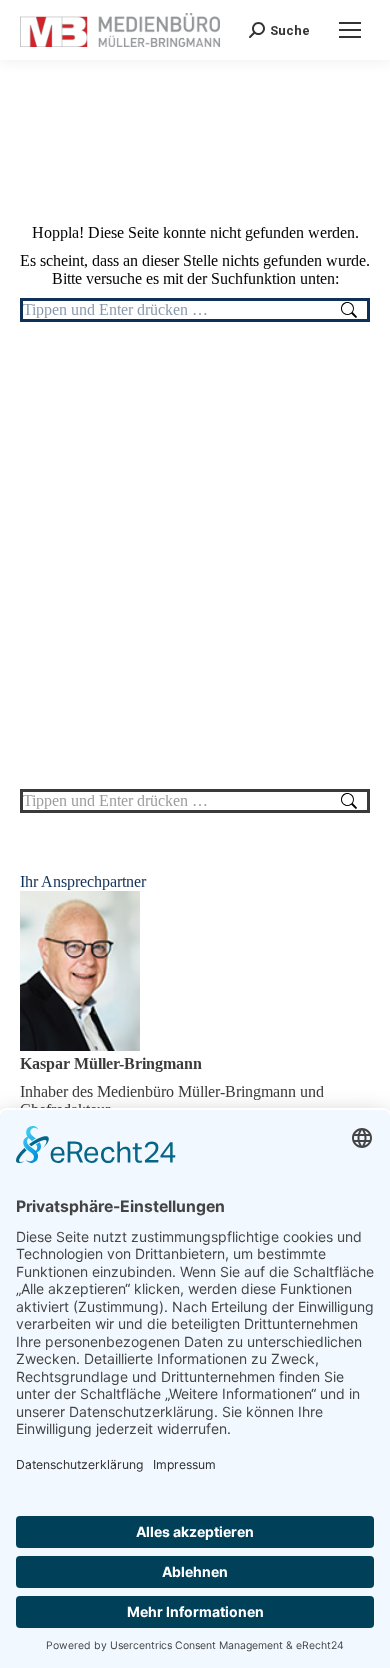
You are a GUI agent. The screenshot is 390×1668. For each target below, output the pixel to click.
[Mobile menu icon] (350, 30)
